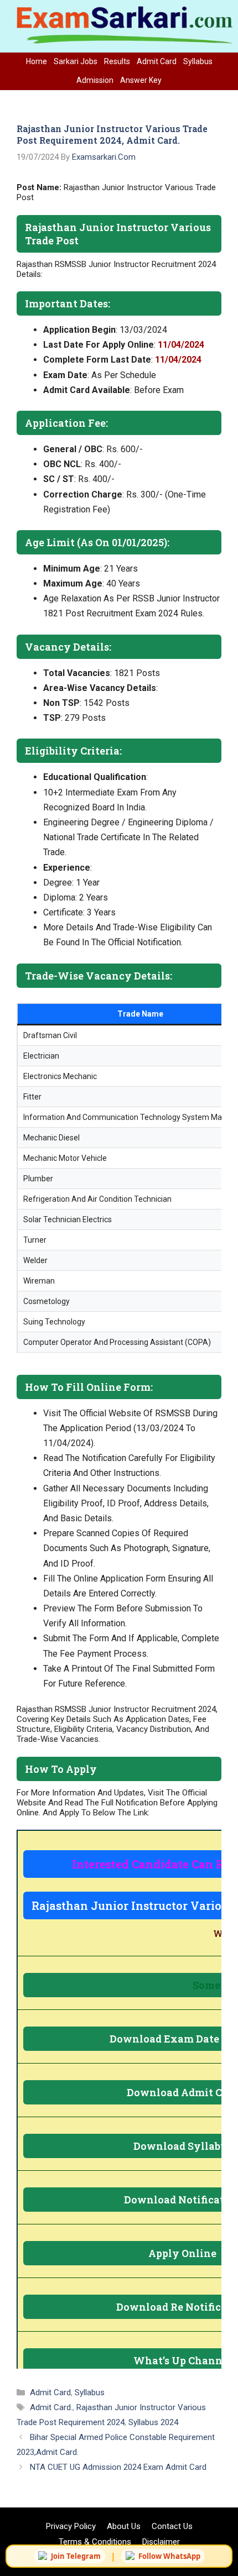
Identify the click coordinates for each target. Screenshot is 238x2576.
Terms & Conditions (95, 2542)
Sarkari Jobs (76, 61)
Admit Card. (51, 2407)
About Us (124, 2526)
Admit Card (157, 61)
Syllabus (198, 61)
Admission (95, 80)
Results (117, 61)
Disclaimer (161, 2542)
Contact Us (172, 2526)
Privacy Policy (71, 2526)
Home (37, 61)
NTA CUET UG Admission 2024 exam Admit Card (118, 2467)
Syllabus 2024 (153, 2422)
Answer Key (141, 80)
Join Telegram (76, 2556)
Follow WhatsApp (169, 2556)
